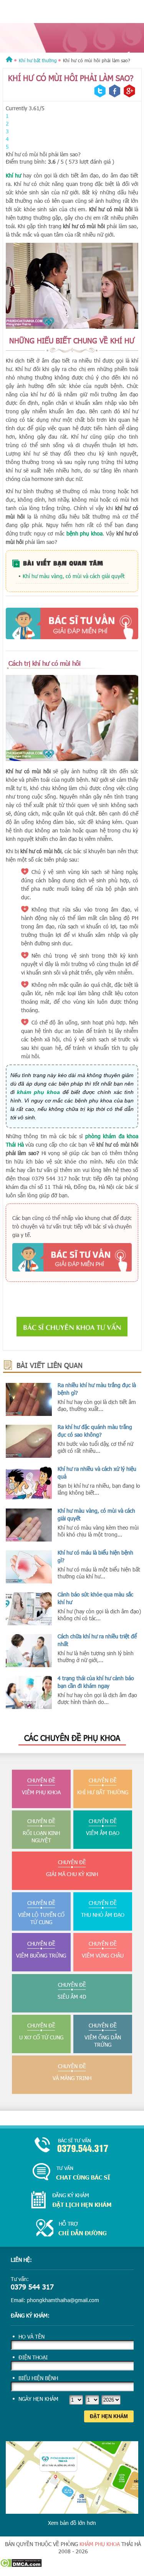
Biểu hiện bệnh (38, 2378)
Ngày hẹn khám (38, 2399)
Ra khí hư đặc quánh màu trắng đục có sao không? (95, 1431)
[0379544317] (72, 2146)
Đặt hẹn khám (109, 2416)
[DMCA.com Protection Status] (21, 2565)
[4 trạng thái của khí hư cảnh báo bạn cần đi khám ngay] (29, 1692)
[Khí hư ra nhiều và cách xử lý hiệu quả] (29, 1483)
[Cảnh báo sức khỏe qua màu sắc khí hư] (29, 1609)
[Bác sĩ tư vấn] (72, 623)
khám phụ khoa (100, 2544)
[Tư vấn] (72, 2172)
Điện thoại (33, 2357)
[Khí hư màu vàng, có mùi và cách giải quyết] (29, 1525)
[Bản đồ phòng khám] (72, 2229)
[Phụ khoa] (9, 60)
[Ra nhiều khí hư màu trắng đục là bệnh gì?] (29, 1399)
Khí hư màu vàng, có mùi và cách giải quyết (74, 576)
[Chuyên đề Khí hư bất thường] (72, 38)
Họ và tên (31, 2336)
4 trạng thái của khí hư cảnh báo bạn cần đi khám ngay (96, 1682)
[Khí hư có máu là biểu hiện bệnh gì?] (29, 1567)
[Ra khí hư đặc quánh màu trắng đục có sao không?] (29, 1441)
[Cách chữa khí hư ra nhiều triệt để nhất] (29, 1651)
